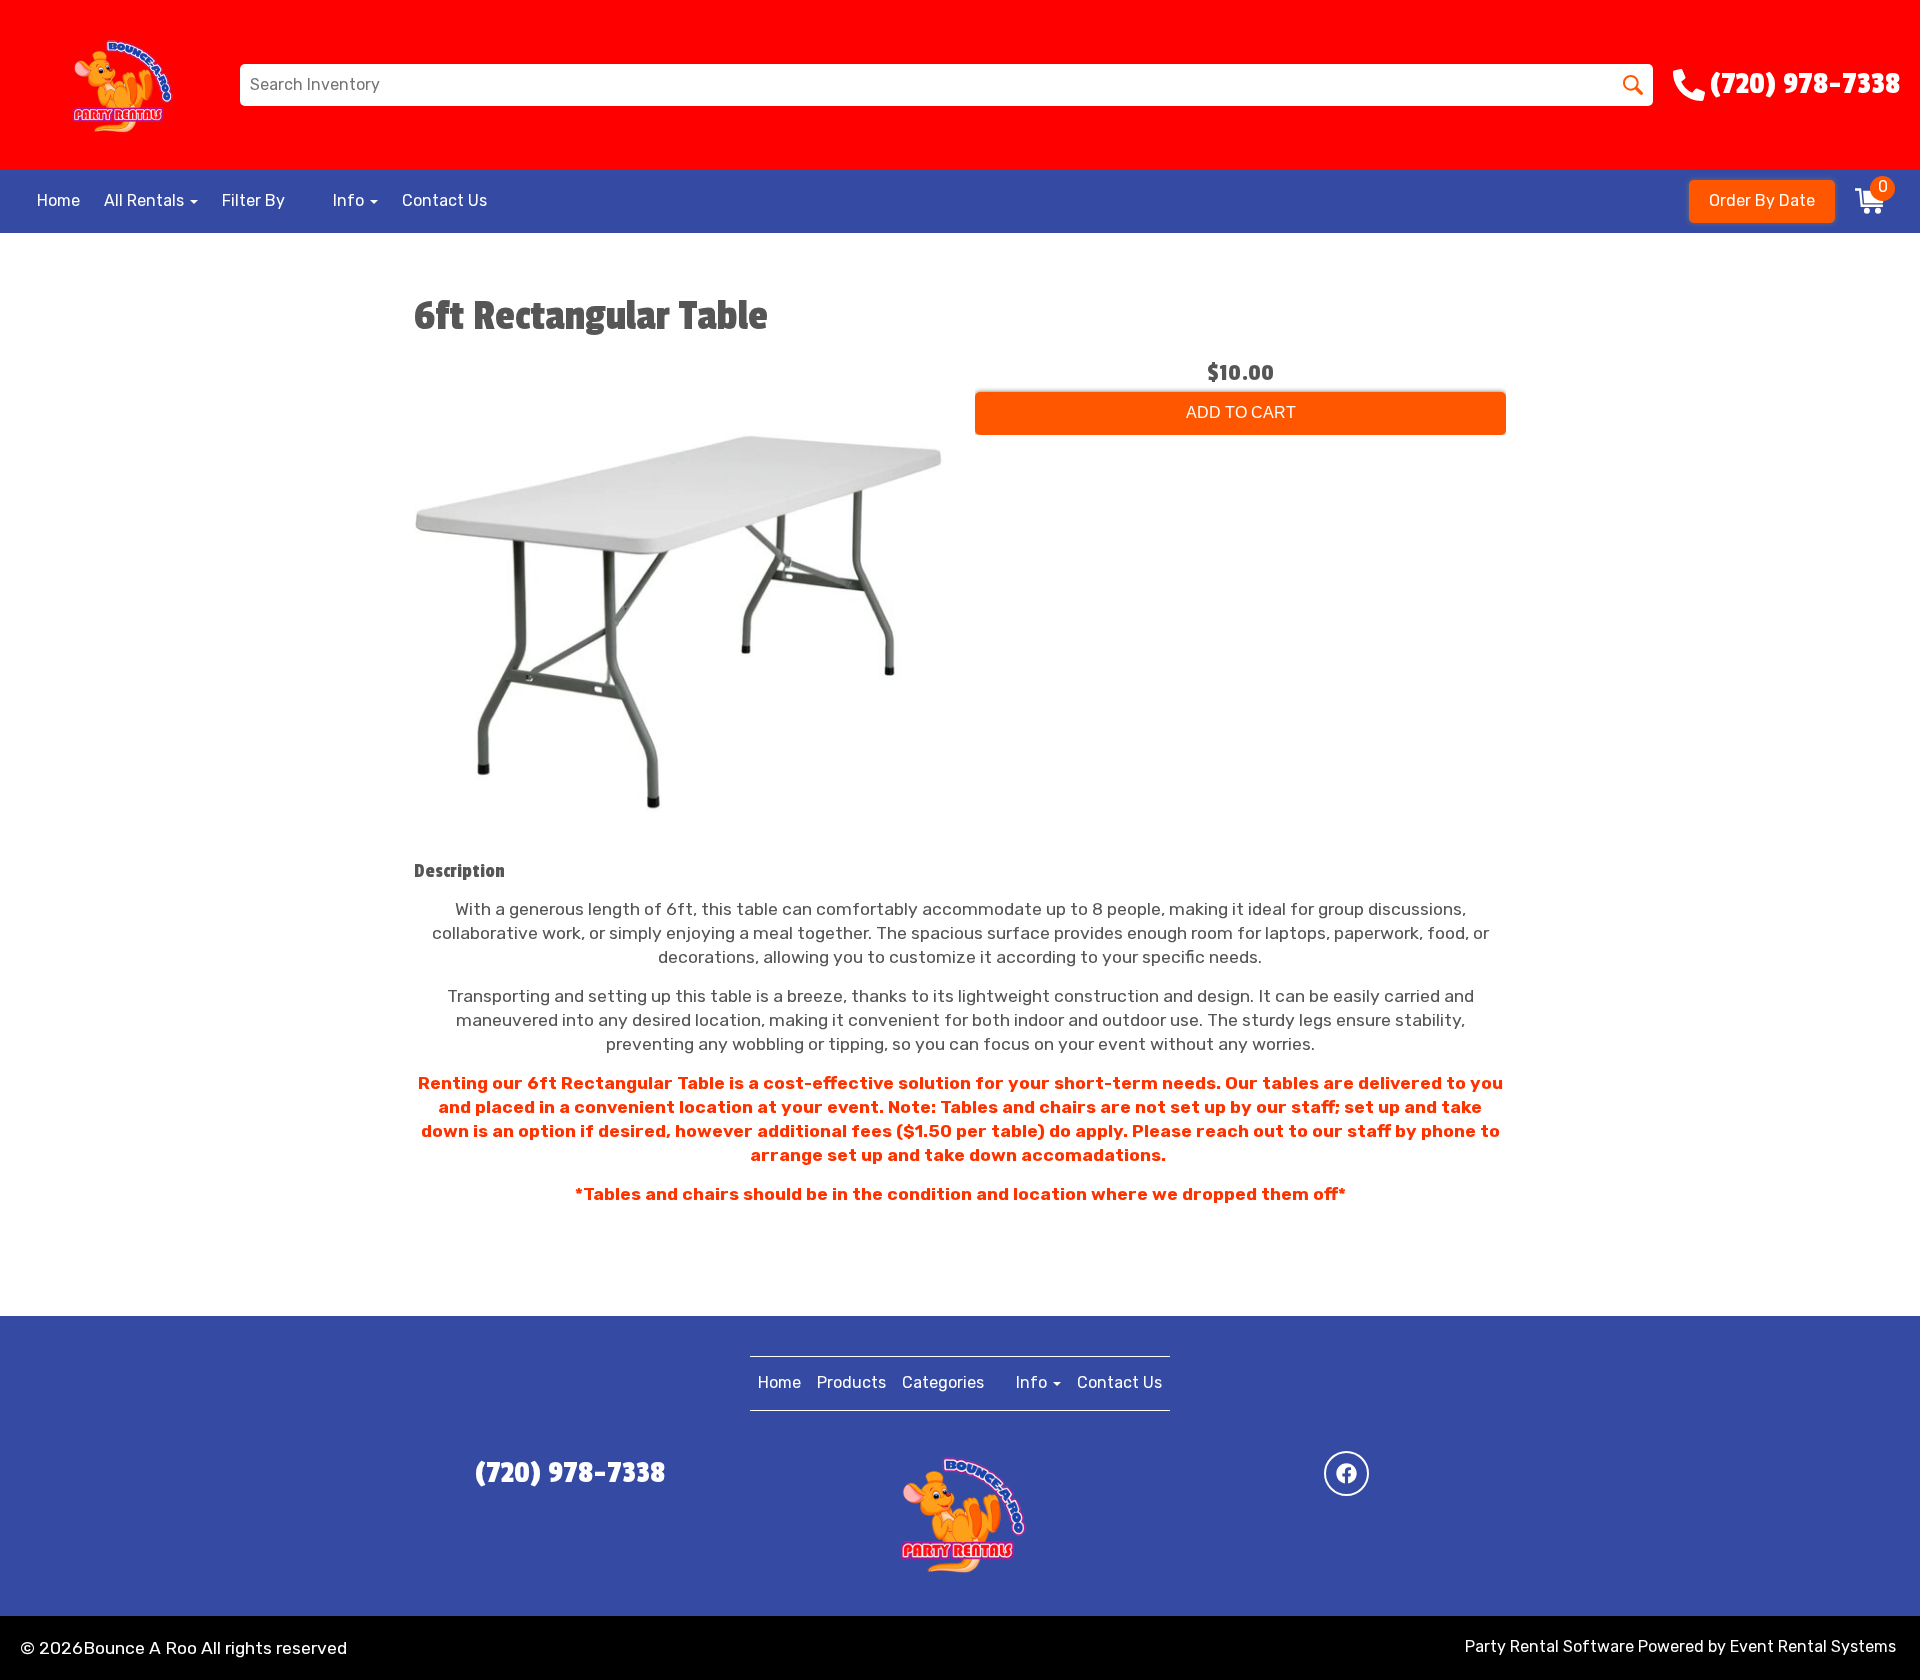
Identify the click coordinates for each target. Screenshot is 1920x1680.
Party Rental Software (1549, 1646)
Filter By (253, 200)
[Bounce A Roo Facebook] (1346, 1473)
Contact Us (444, 200)
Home (58, 200)
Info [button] (350, 200)
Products (851, 1382)
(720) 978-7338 (570, 1473)
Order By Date (1762, 200)
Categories (943, 1382)
